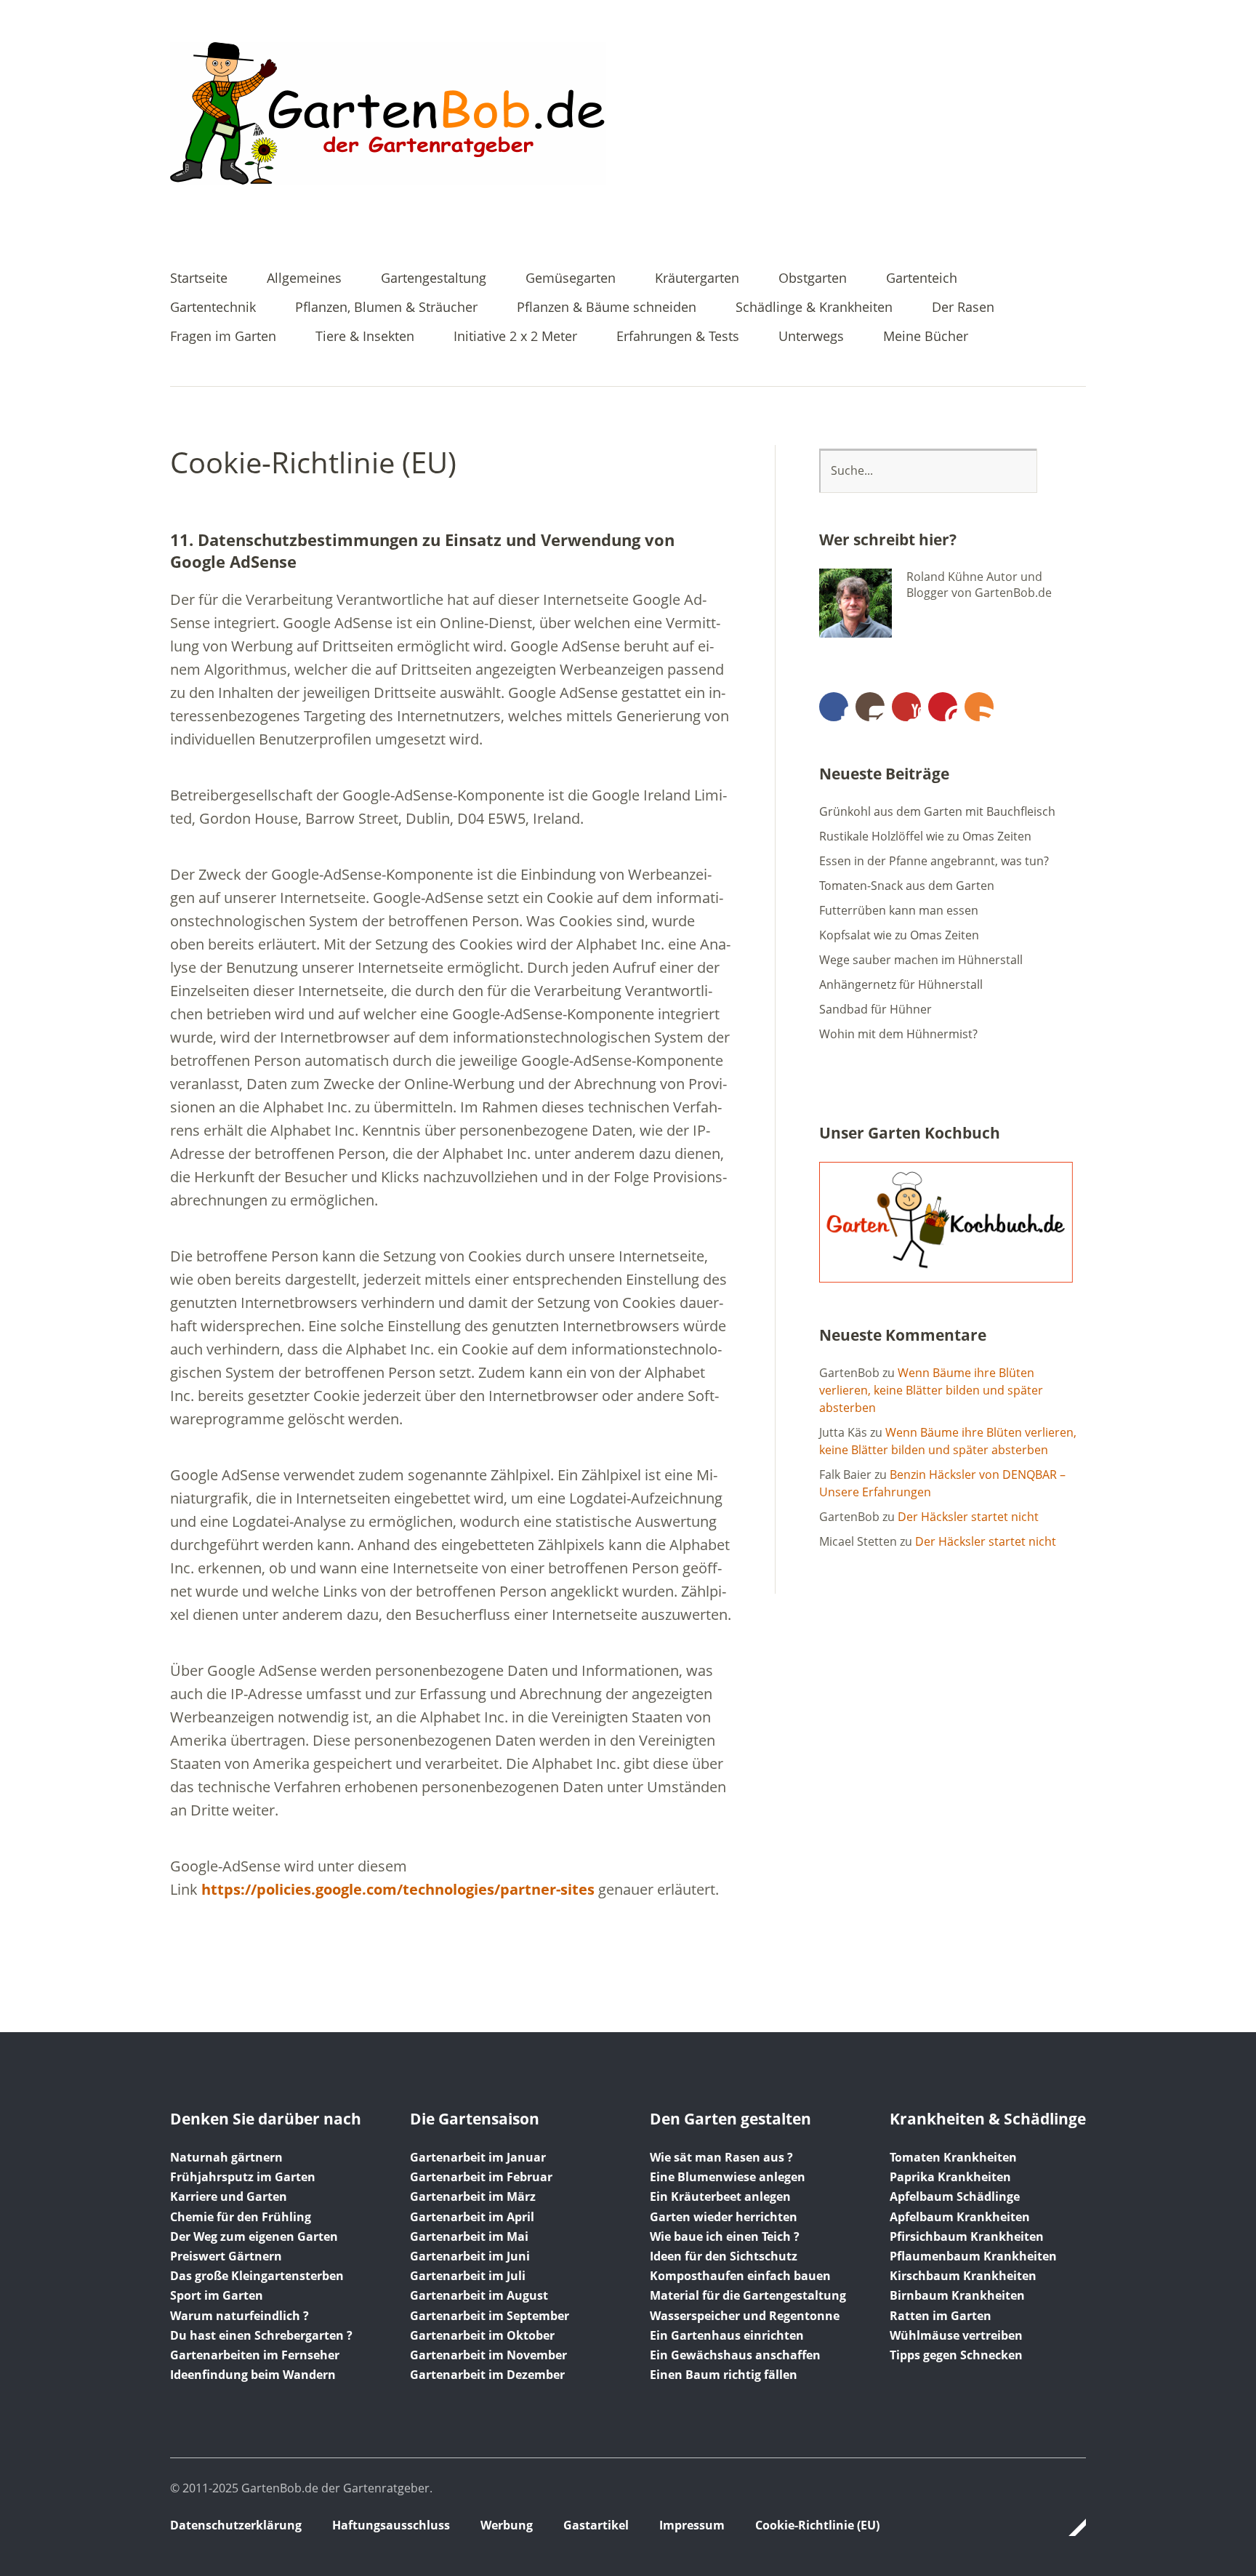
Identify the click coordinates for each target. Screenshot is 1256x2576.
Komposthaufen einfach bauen (740, 2276)
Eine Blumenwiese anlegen (728, 2177)
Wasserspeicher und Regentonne (745, 2316)
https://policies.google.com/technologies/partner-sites (398, 1889)
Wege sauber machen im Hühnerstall (921, 960)
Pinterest (943, 707)
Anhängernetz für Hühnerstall (901, 984)
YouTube (906, 707)
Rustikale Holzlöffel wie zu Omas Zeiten (925, 836)
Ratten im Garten (941, 2316)
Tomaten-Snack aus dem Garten (907, 886)
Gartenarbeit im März (473, 2196)
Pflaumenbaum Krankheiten (973, 2256)
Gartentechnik (213, 308)
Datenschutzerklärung (236, 2525)
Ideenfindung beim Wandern (253, 2375)
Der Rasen (963, 308)
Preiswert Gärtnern (226, 2256)
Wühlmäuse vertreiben (956, 2335)
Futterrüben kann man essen (899, 910)
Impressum (692, 2525)
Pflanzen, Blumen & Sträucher (386, 308)
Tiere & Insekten (365, 337)
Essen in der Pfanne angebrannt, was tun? (934, 861)
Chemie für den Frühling (241, 2217)
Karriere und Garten (229, 2196)
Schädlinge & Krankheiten (814, 308)
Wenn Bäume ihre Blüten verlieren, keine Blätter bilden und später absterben (931, 1390)
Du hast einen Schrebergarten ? (261, 2335)
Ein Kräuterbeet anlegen (720, 2196)
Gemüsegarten (571, 279)
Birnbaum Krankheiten (957, 2295)
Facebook (834, 707)
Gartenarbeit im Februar (481, 2177)
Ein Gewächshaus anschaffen (735, 2355)
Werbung (507, 2525)
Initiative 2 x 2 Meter (515, 337)
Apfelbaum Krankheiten (960, 2217)
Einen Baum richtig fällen (724, 2375)
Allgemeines (304, 279)
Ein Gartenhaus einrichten (727, 2335)
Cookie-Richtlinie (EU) (817, 2525)
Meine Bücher (926, 337)
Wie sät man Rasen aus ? (721, 2157)
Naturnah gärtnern (226, 2157)
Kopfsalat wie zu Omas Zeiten (899, 935)
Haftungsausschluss (391, 2525)
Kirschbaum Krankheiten (963, 2276)
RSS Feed (979, 707)
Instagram (870, 707)
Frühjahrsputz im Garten (243, 2177)
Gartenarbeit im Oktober (482, 2335)
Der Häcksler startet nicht (968, 1517)
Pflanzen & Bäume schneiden (607, 308)
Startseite (199, 279)
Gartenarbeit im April (472, 2217)
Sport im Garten (217, 2295)
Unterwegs (811, 337)
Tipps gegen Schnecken (956, 2355)
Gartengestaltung (434, 279)
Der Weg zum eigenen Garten (254, 2236)
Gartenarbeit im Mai (469, 2236)
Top (1071, 2527)
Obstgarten (813, 279)
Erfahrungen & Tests (678, 337)
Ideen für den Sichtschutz (724, 2256)
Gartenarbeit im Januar (478, 2157)
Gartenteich (922, 279)
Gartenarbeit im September (490, 2316)
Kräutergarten (697, 279)
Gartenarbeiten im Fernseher (255, 2355)
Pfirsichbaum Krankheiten (967, 2236)
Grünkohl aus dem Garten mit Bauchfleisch (937, 811)
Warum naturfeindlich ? (239, 2316)
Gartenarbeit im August (479, 2295)
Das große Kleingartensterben (257, 2276)
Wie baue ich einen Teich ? (725, 2236)
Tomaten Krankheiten (953, 2157)
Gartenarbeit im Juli (468, 2276)
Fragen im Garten (223, 337)
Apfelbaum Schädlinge (955, 2196)
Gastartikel (596, 2525)
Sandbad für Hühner (875, 1009)
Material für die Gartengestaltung (748, 2295)
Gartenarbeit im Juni (470, 2256)
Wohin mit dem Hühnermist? (898, 1034)
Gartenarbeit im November (488, 2355)
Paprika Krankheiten (950, 2177)
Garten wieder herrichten (724, 2217)
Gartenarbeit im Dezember (487, 2375)
